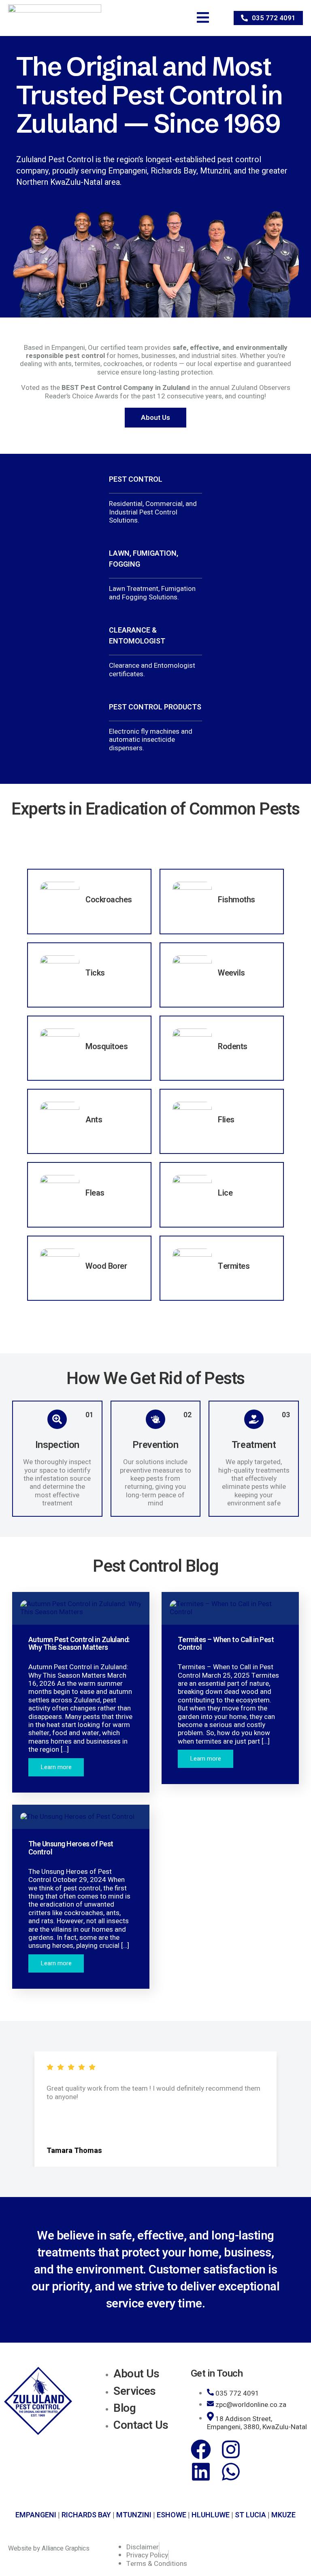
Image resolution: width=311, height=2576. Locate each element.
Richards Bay (86, 2515)
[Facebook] (201, 2449)
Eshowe (171, 2515)
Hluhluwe (211, 2515)
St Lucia (250, 2515)
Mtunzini (134, 2515)
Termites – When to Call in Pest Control (226, 1644)
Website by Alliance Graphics (49, 2548)
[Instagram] (231, 2449)
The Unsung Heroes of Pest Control (71, 1848)
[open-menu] (197, 18)
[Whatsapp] (231, 2472)
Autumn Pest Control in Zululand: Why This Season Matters (79, 1644)
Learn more (56, 1767)
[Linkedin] (201, 2472)
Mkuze (283, 2515)
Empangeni (36, 2515)
